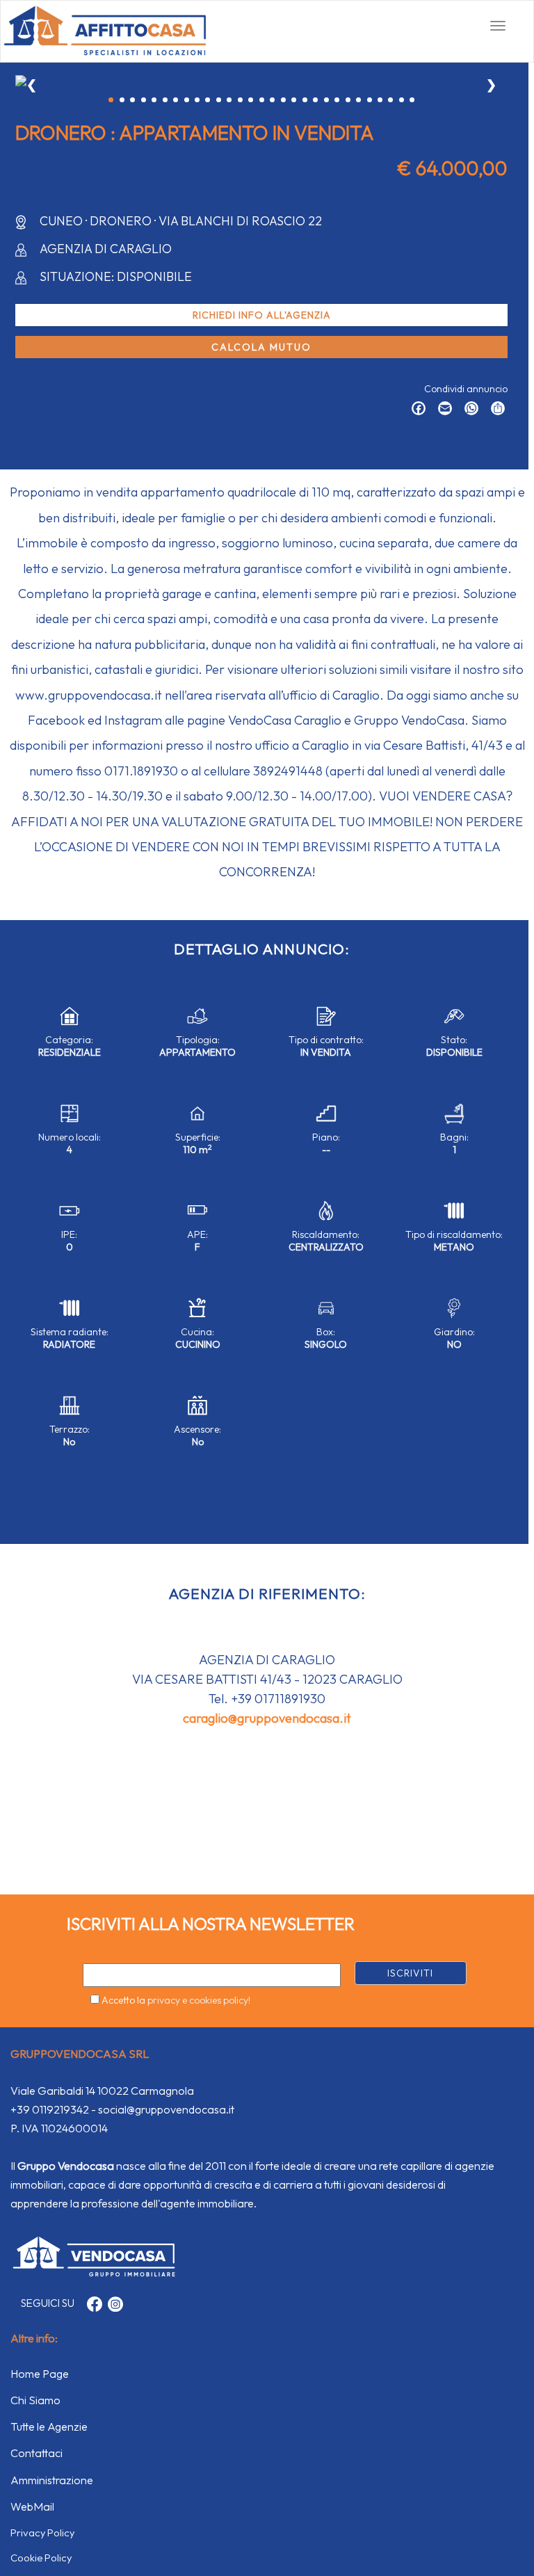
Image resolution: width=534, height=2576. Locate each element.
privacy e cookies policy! (199, 2000)
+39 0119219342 (50, 2109)
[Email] (442, 410)
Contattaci (37, 2453)
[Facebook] (415, 410)
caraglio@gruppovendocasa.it (267, 1718)
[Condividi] (494, 410)
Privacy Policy (42, 2533)
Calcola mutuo (261, 347)
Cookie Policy (41, 2558)
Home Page (40, 2374)
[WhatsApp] (468, 410)
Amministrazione (52, 2480)
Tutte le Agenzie (49, 2426)
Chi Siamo (35, 2400)
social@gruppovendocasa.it (166, 2109)
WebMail (32, 2506)
